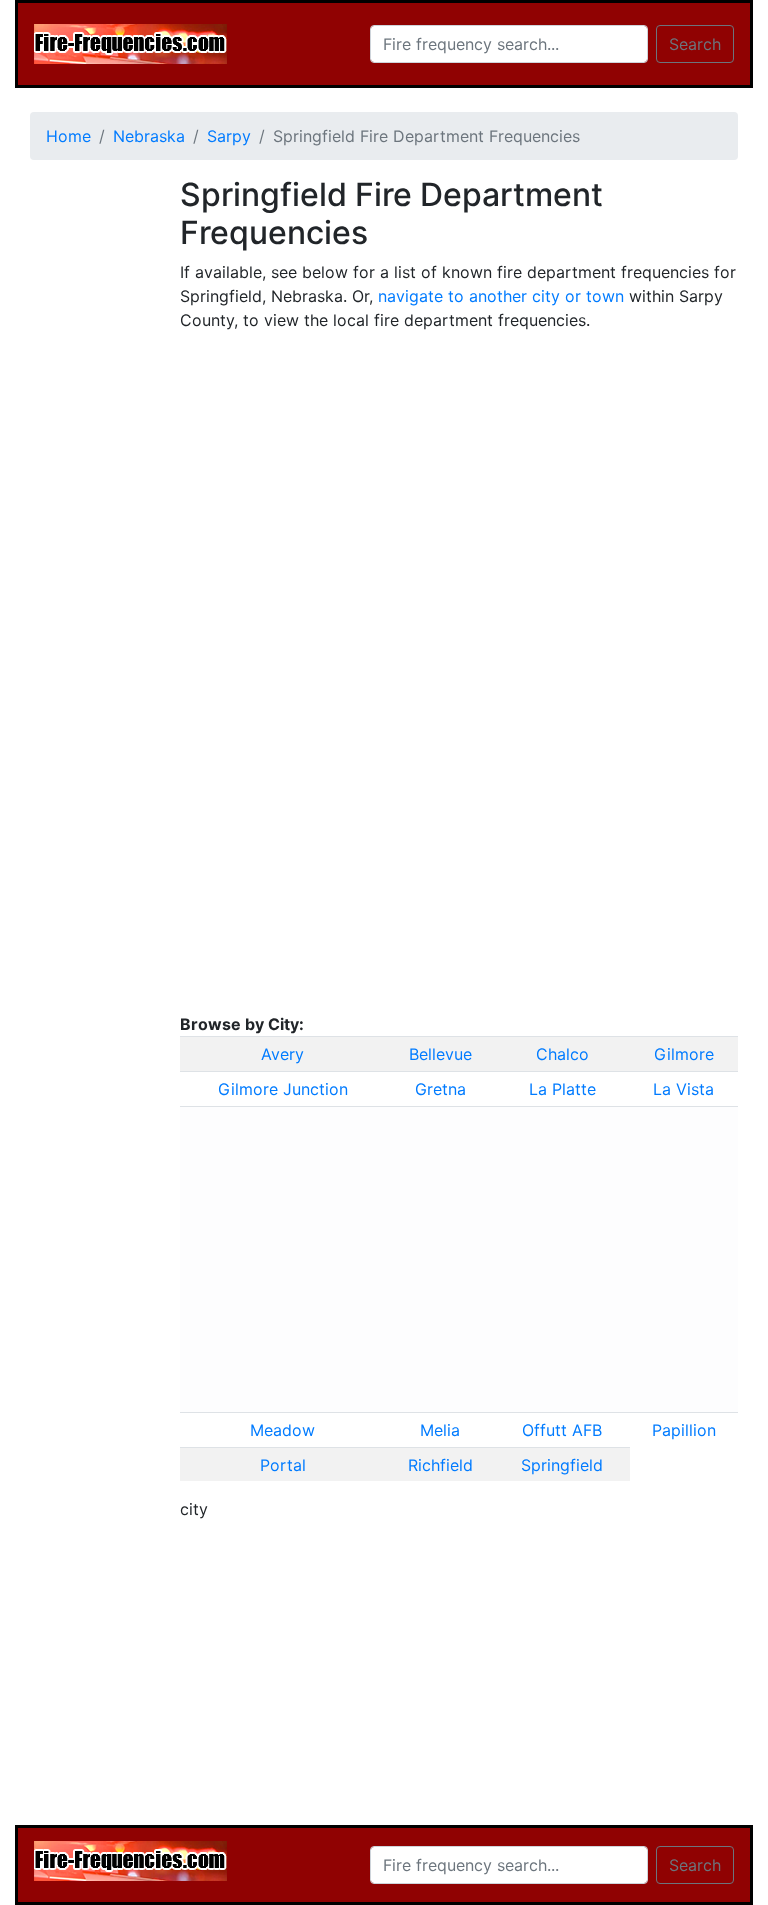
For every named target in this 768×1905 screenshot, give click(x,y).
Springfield (562, 1465)
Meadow (282, 1430)
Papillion (684, 1430)
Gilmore (684, 1054)
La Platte (562, 1089)
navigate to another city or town (501, 296)
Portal (283, 1465)
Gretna (440, 1089)
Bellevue (440, 1054)
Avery (282, 1054)
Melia (440, 1430)
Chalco (562, 1054)
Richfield (440, 1465)
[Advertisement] (90, 476)
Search (695, 44)
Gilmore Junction (283, 1089)
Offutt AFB (562, 1430)
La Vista (683, 1089)
